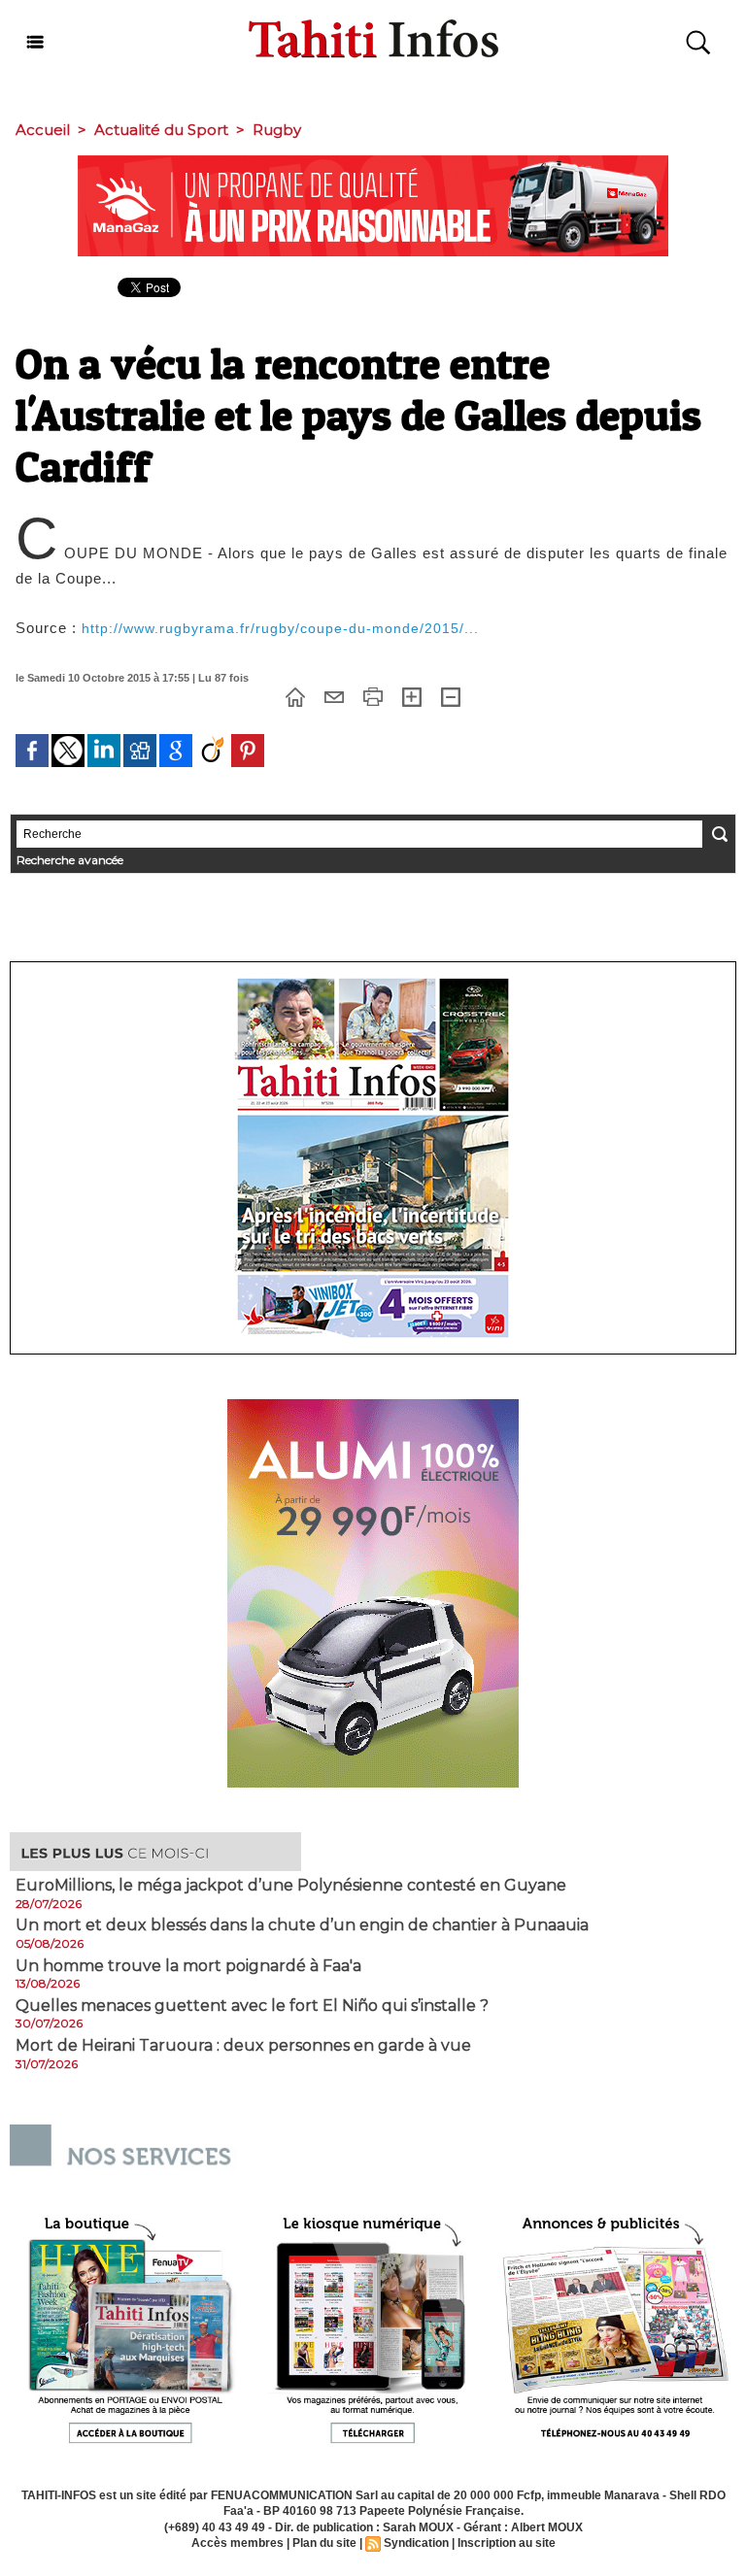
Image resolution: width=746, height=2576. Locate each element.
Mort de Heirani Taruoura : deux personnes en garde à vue (243, 2046)
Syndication (416, 2543)
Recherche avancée (70, 860)
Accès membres (237, 2543)
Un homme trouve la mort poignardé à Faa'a (188, 1966)
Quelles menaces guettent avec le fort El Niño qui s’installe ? (252, 2006)
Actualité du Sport (161, 130)
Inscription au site (507, 2543)
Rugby (277, 130)
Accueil (43, 130)
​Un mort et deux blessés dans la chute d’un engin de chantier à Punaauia (302, 1925)
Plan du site (324, 2543)
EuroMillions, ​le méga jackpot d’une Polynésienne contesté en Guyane (291, 1886)
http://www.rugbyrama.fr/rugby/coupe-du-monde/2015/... (280, 628)
